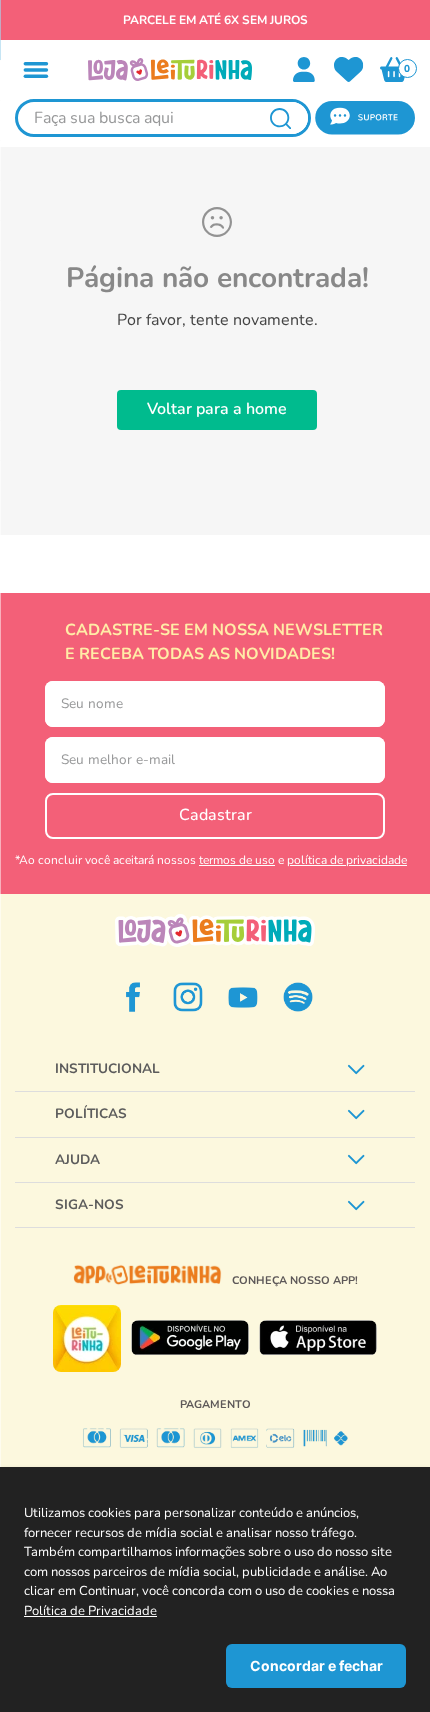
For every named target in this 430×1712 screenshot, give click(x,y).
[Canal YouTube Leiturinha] (243, 997)
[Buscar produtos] (280, 118)
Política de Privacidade (90, 1611)
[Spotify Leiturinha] (298, 997)
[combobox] (163, 118)
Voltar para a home (217, 409)
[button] (36, 70)
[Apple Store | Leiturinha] (318, 1338)
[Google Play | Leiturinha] (190, 1338)
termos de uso (237, 860)
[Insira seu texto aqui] (349, 70)
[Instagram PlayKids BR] (188, 997)
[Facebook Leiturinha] (133, 997)
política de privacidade (347, 860)
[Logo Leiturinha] (215, 930)
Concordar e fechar (316, 1665)
